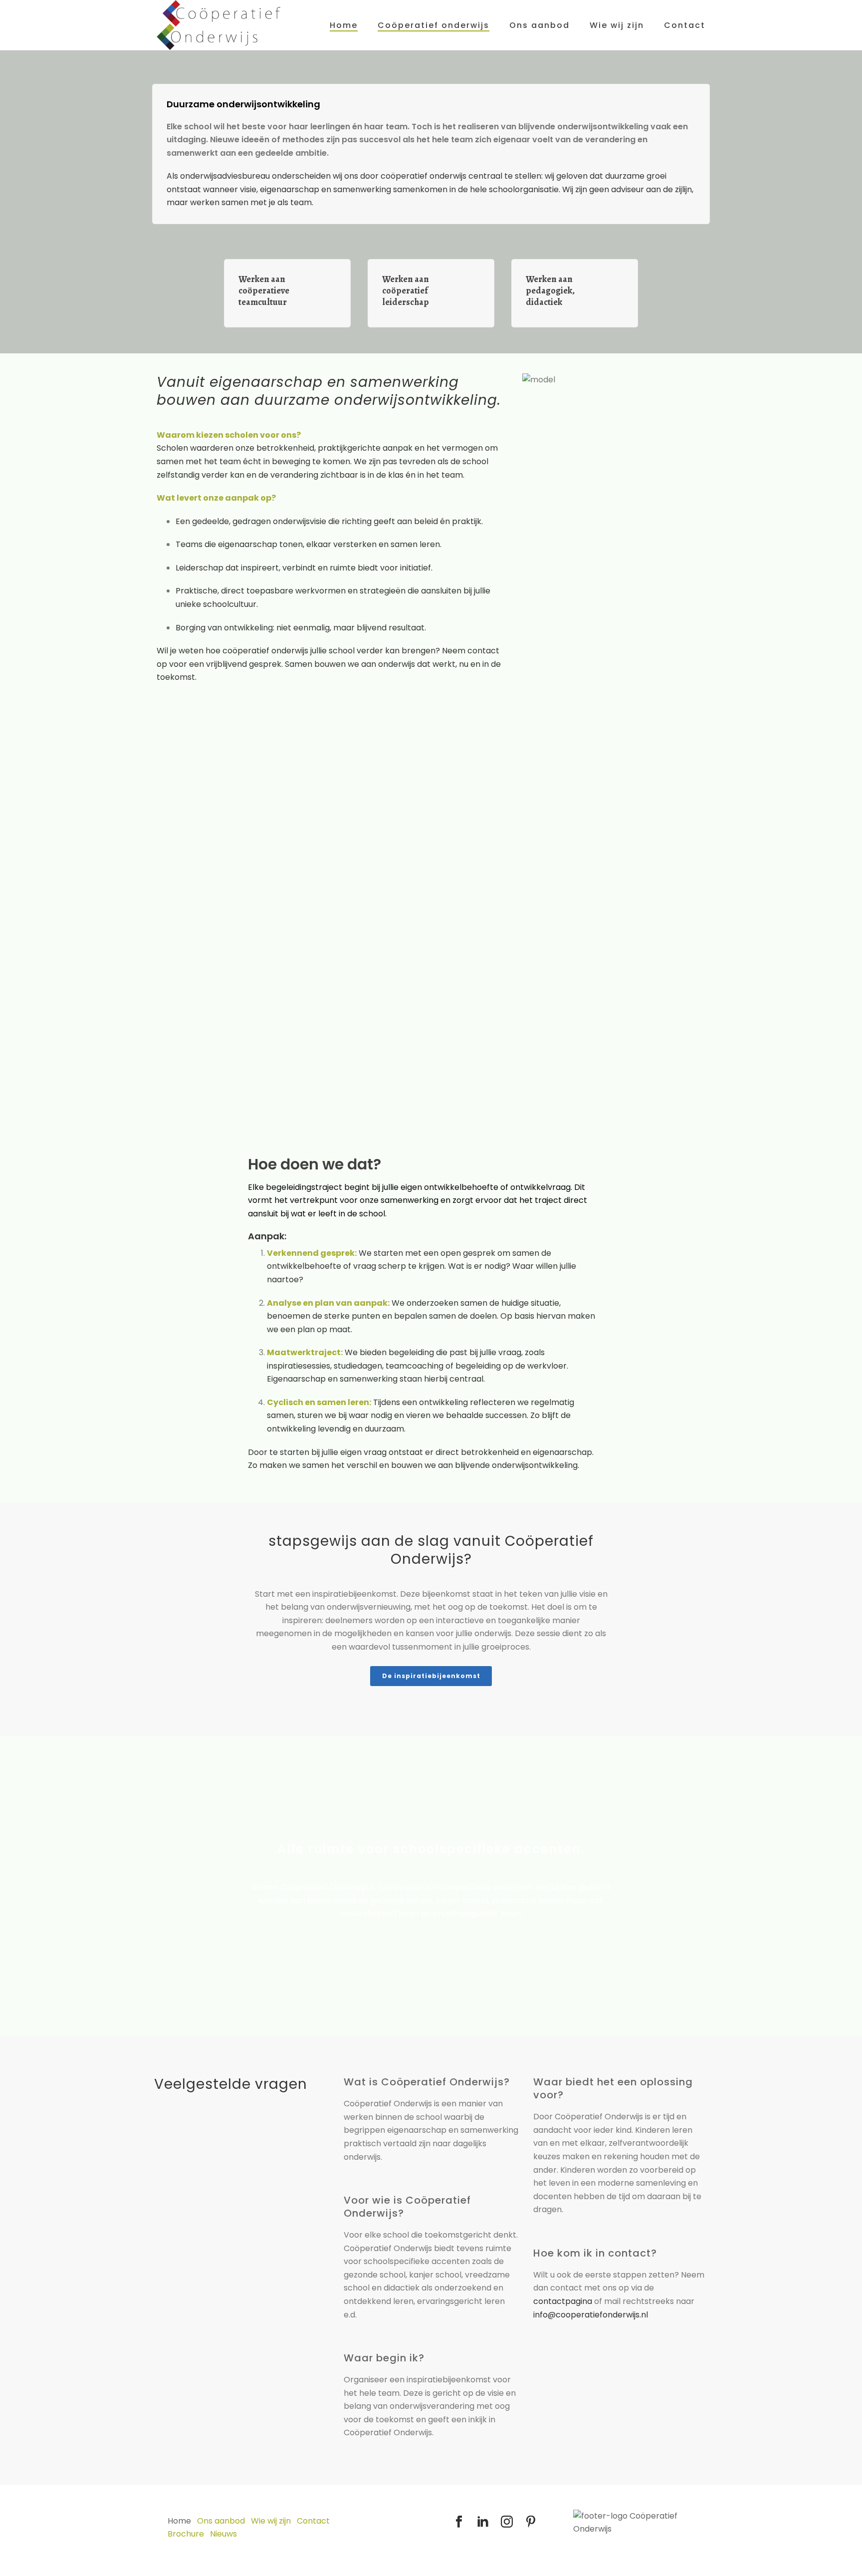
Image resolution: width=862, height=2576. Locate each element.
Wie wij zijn (617, 25)
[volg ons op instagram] (507, 2522)
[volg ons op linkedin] (483, 2522)
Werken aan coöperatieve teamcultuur (264, 291)
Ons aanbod (539, 25)
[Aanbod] (332, 293)
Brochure (186, 2534)
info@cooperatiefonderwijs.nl (591, 2315)
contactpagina (563, 2301)
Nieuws (223, 2534)
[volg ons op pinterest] (531, 2522)
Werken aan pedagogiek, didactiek (550, 291)
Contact (685, 25)
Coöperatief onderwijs (433, 25)
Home (344, 25)
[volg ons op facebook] (459, 2522)
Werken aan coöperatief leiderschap (406, 291)
